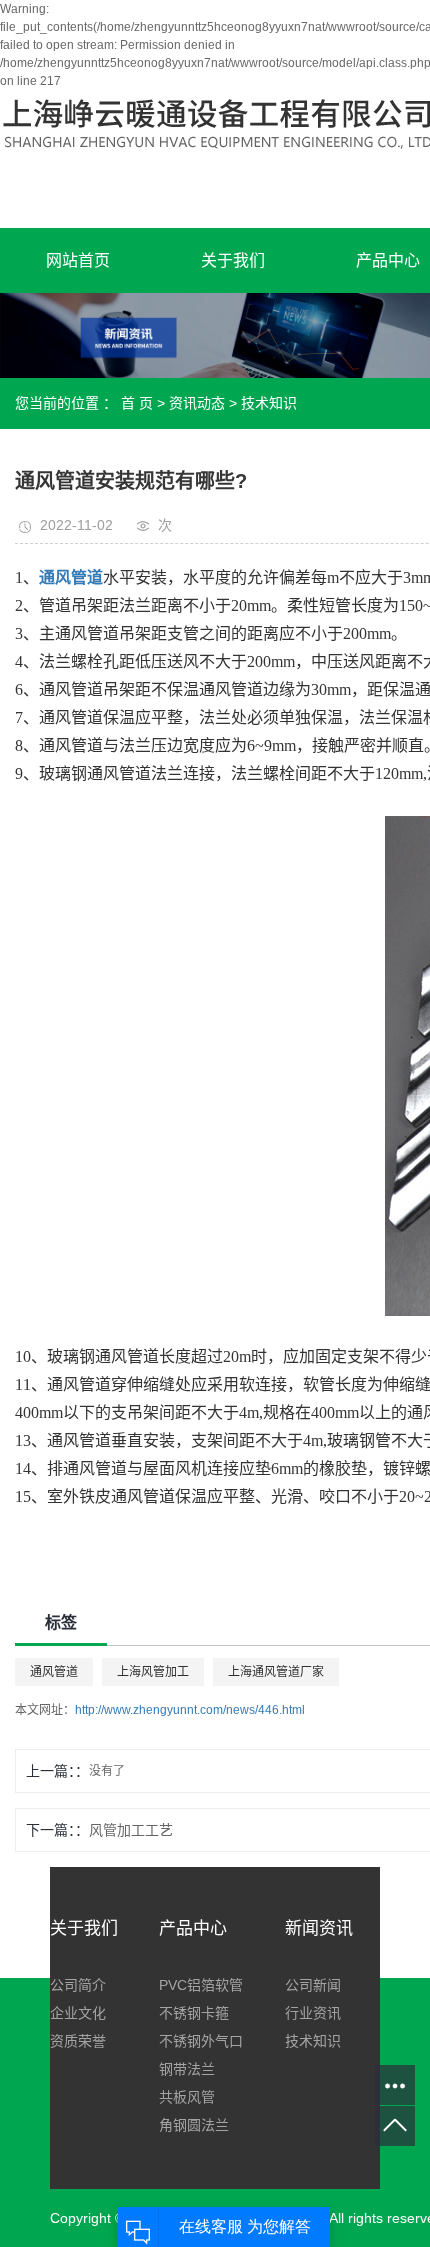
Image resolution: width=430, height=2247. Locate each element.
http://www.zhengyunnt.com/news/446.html (190, 1710)
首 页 (137, 403)
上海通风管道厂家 (276, 1672)
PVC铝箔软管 (201, 1985)
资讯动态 (197, 403)
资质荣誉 (78, 2041)
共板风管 (187, 2097)
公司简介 (78, 1985)
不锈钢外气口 (201, 2041)
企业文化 (78, 2013)
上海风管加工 (153, 1672)
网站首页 (78, 260)
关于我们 (233, 260)
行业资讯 (313, 2013)
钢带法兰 (187, 2069)
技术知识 (269, 403)
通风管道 (54, 1672)
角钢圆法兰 (194, 2125)
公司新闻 (313, 1985)
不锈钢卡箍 (194, 2013)
